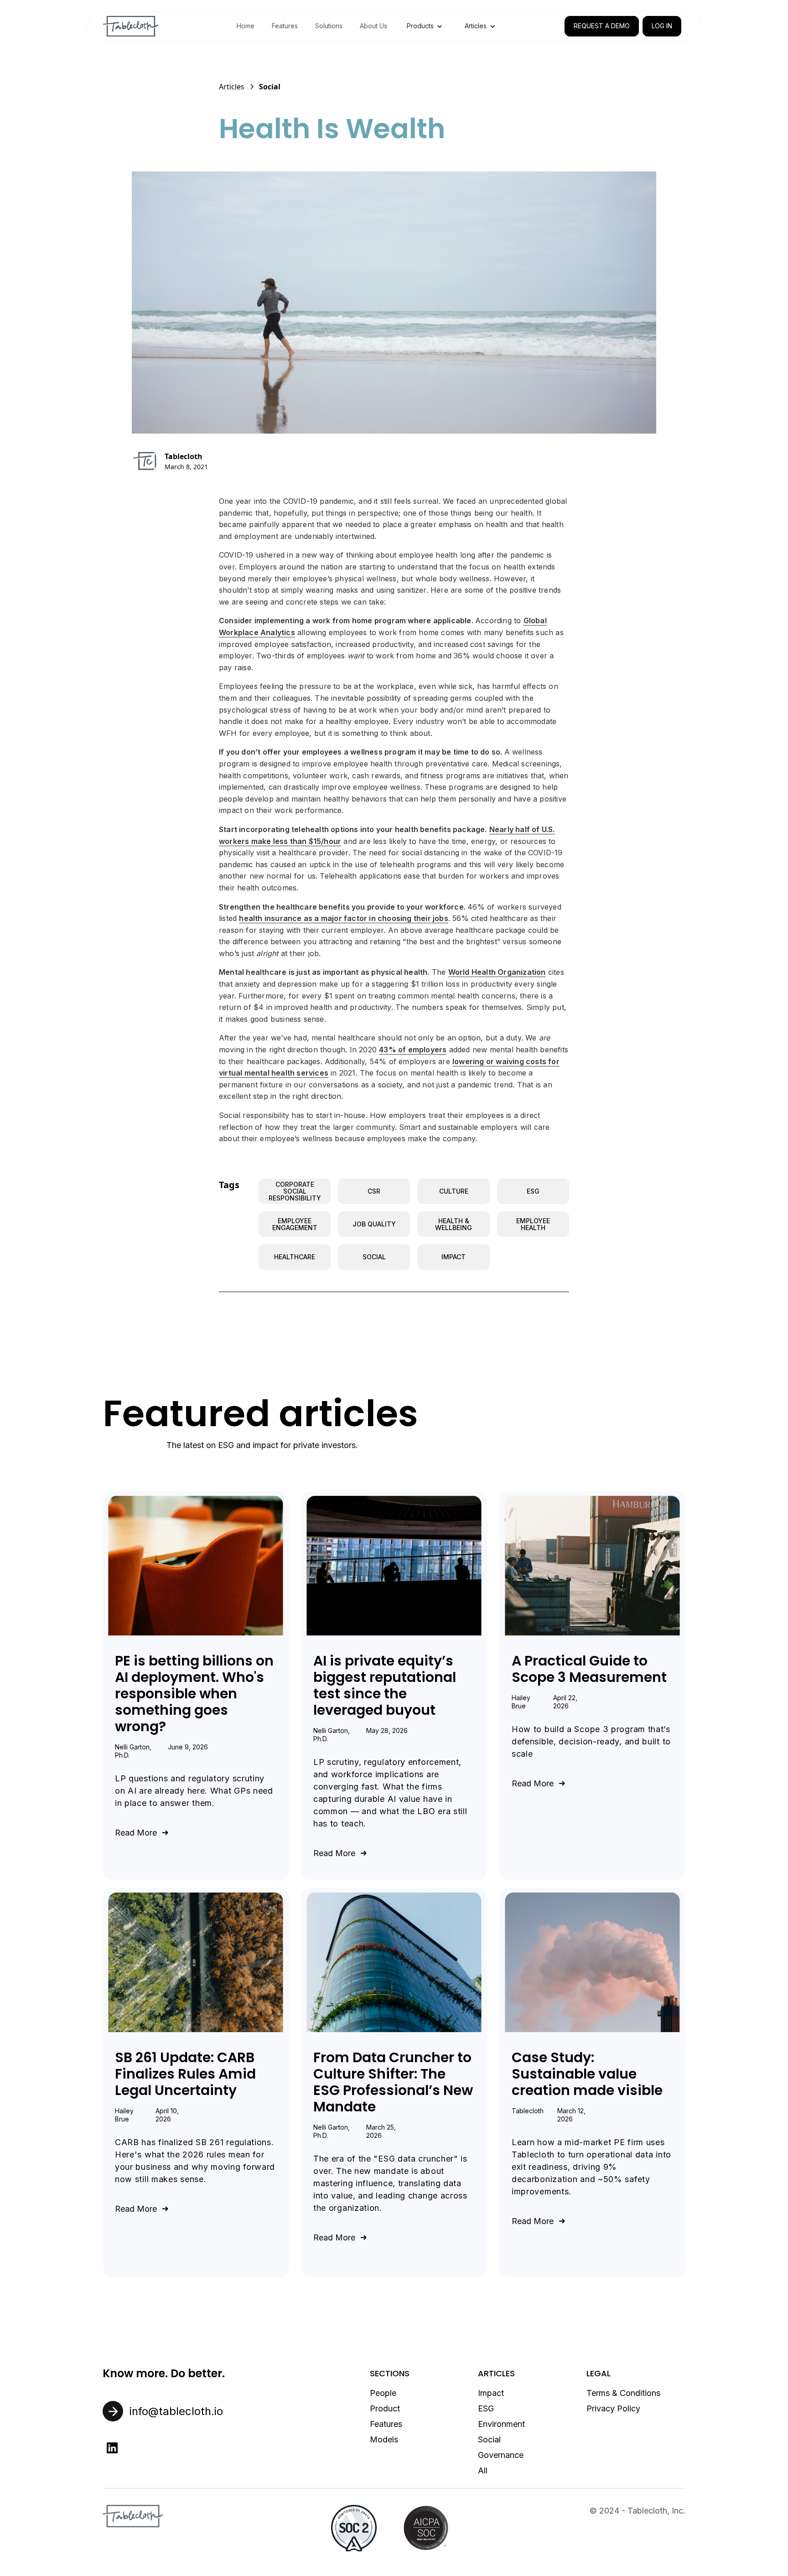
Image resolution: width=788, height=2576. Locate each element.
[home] (131, 26)
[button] (425, 26)
